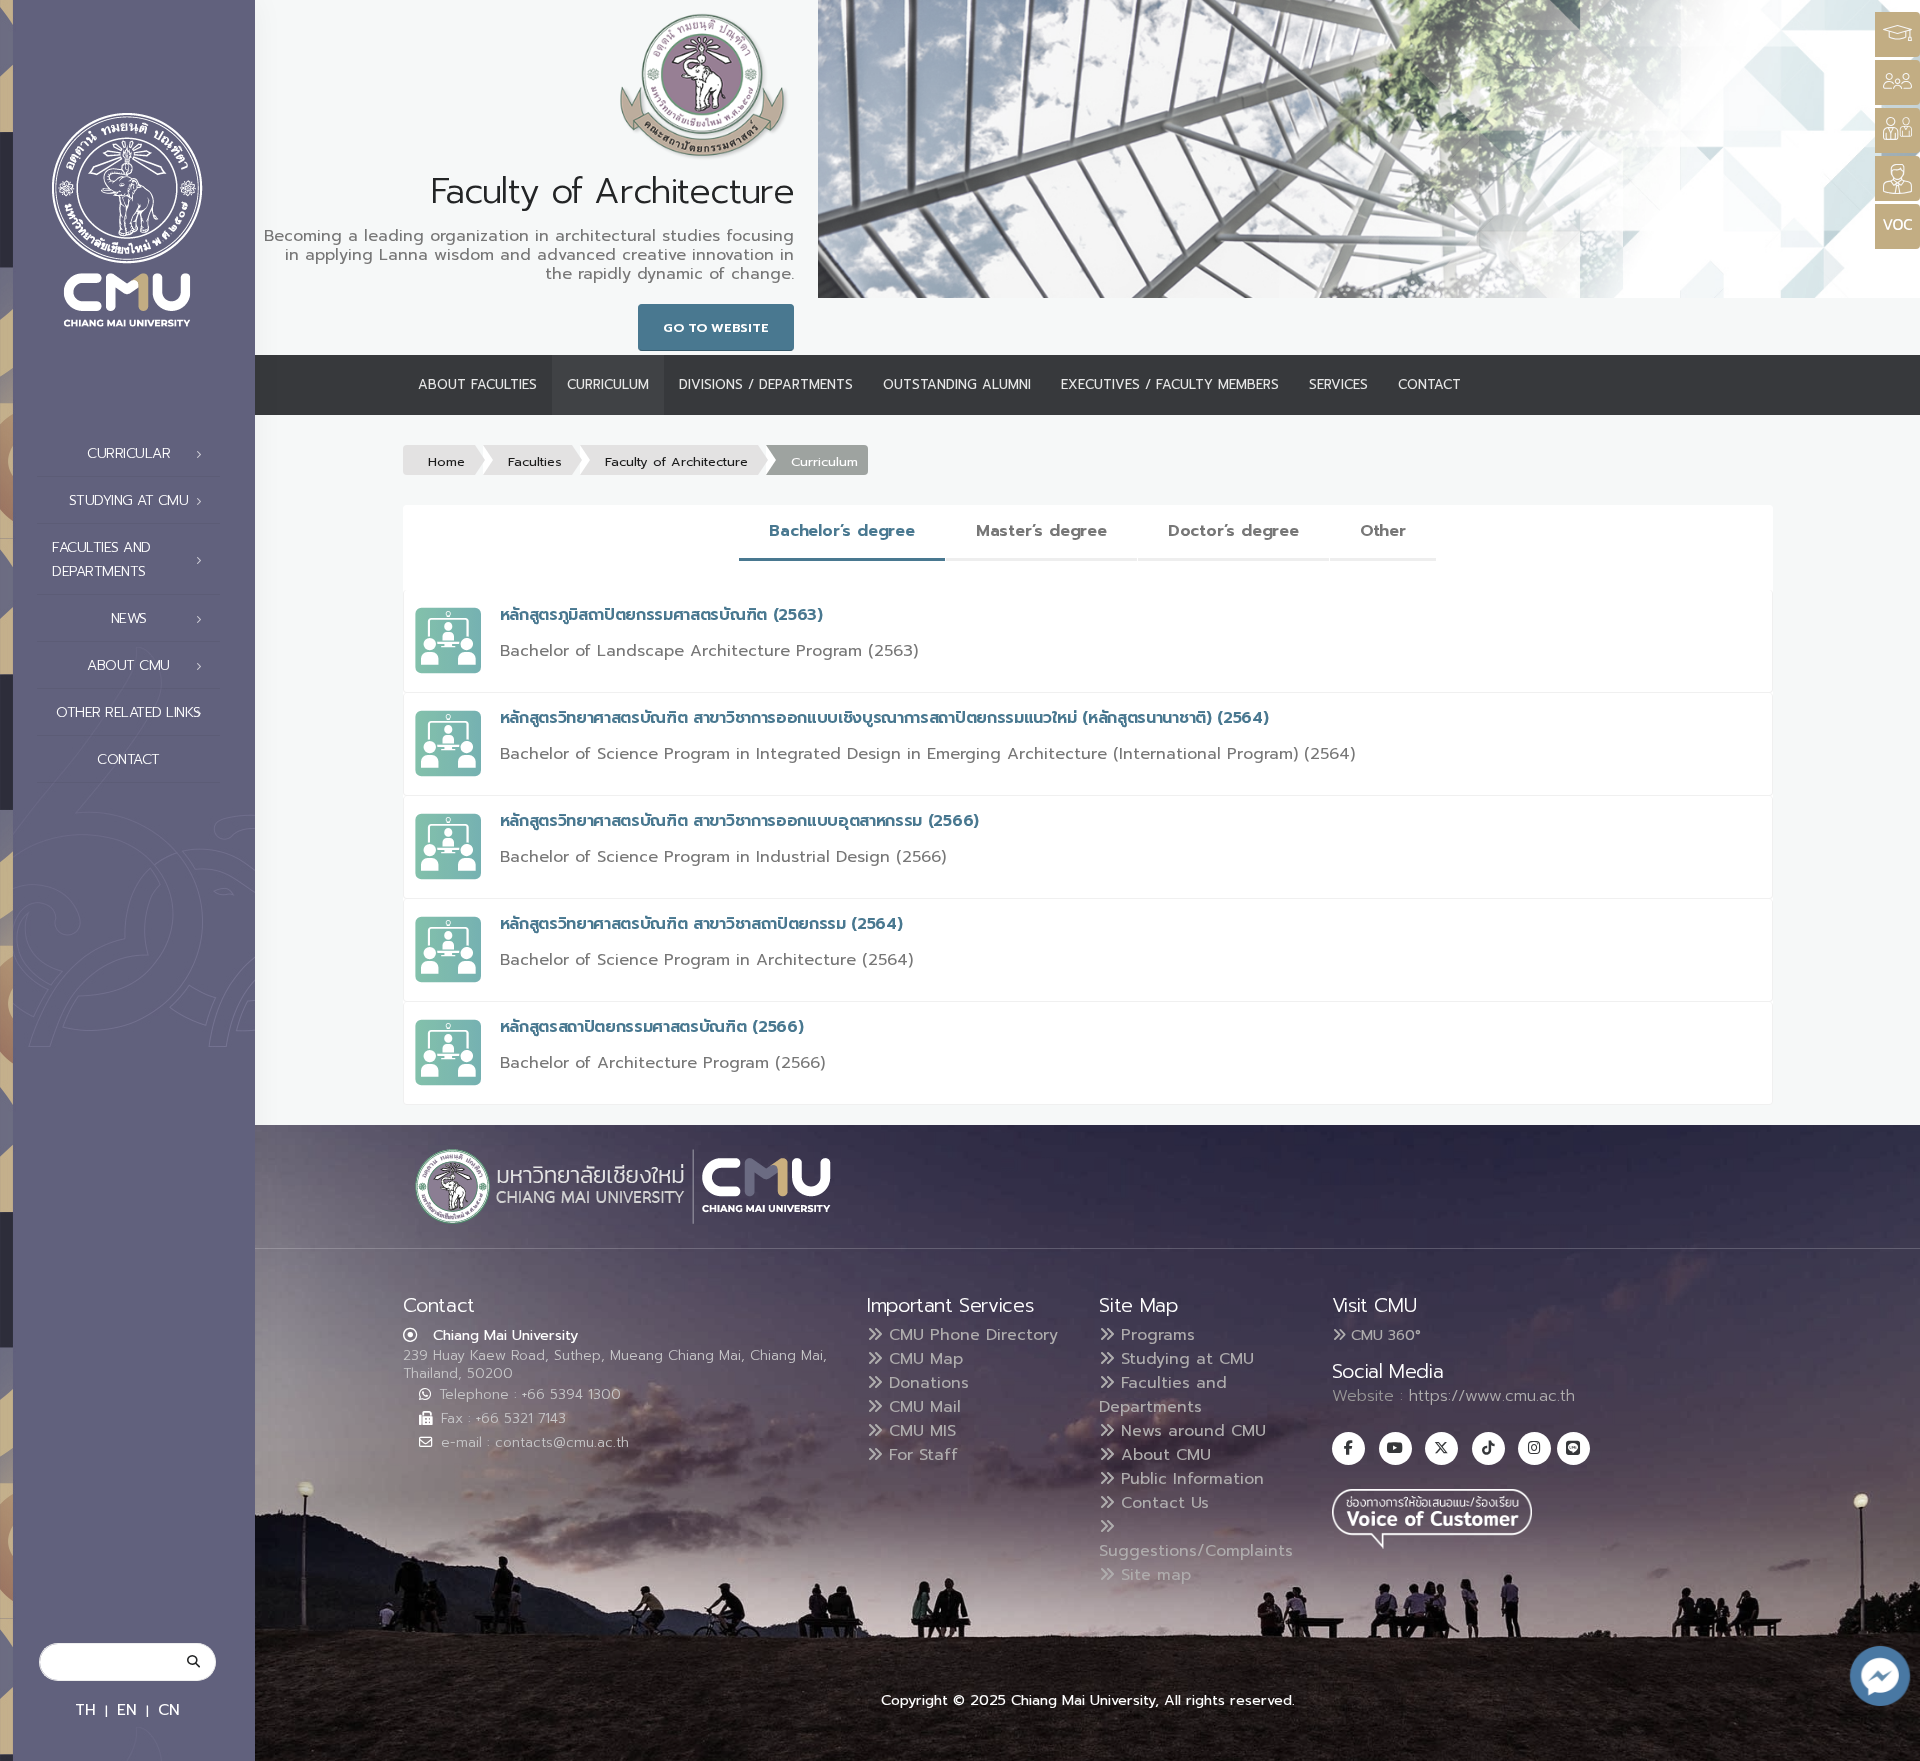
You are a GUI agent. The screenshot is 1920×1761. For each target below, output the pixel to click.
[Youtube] (1395, 1448)
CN (169, 1709)
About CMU (1163, 1455)
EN (127, 1709)
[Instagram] (1534, 1448)
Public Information (1189, 1479)
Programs (1155, 1335)
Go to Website (716, 327)
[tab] (842, 532)
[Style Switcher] (1897, 82)
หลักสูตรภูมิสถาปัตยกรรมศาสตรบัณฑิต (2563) (661, 615)
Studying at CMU (1184, 1359)
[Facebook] (1348, 1448)
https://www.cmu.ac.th (1492, 1396)
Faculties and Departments (1163, 1395)
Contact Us (1162, 1503)
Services (1338, 384)
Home (446, 461)
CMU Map (923, 1359)
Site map (1153, 1575)
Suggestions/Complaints (1196, 1551)
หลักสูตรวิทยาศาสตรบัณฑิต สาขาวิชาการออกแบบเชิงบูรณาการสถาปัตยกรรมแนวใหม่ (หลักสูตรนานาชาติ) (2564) (884, 718)
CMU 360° (1383, 1335)
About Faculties (477, 384)
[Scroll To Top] (1885, 1738)
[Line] (1573, 1448)
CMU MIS (919, 1431)
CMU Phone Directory (970, 1335)
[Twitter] (1441, 1448)
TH (85, 1709)
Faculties (535, 461)
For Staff (920, 1455)
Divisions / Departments (766, 384)
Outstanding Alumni (957, 384)
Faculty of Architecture (676, 461)
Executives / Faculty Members (1170, 384)
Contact (128, 759)
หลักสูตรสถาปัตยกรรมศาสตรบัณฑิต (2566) (652, 1027)
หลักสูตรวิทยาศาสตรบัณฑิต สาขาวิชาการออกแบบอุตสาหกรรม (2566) (739, 821)
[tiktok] (1488, 1448)
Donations (926, 1383)
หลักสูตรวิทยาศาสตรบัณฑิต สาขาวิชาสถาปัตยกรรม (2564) (701, 924)
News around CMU (1190, 1431)
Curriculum (608, 384)
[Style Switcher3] (1897, 34)
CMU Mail (922, 1407)
